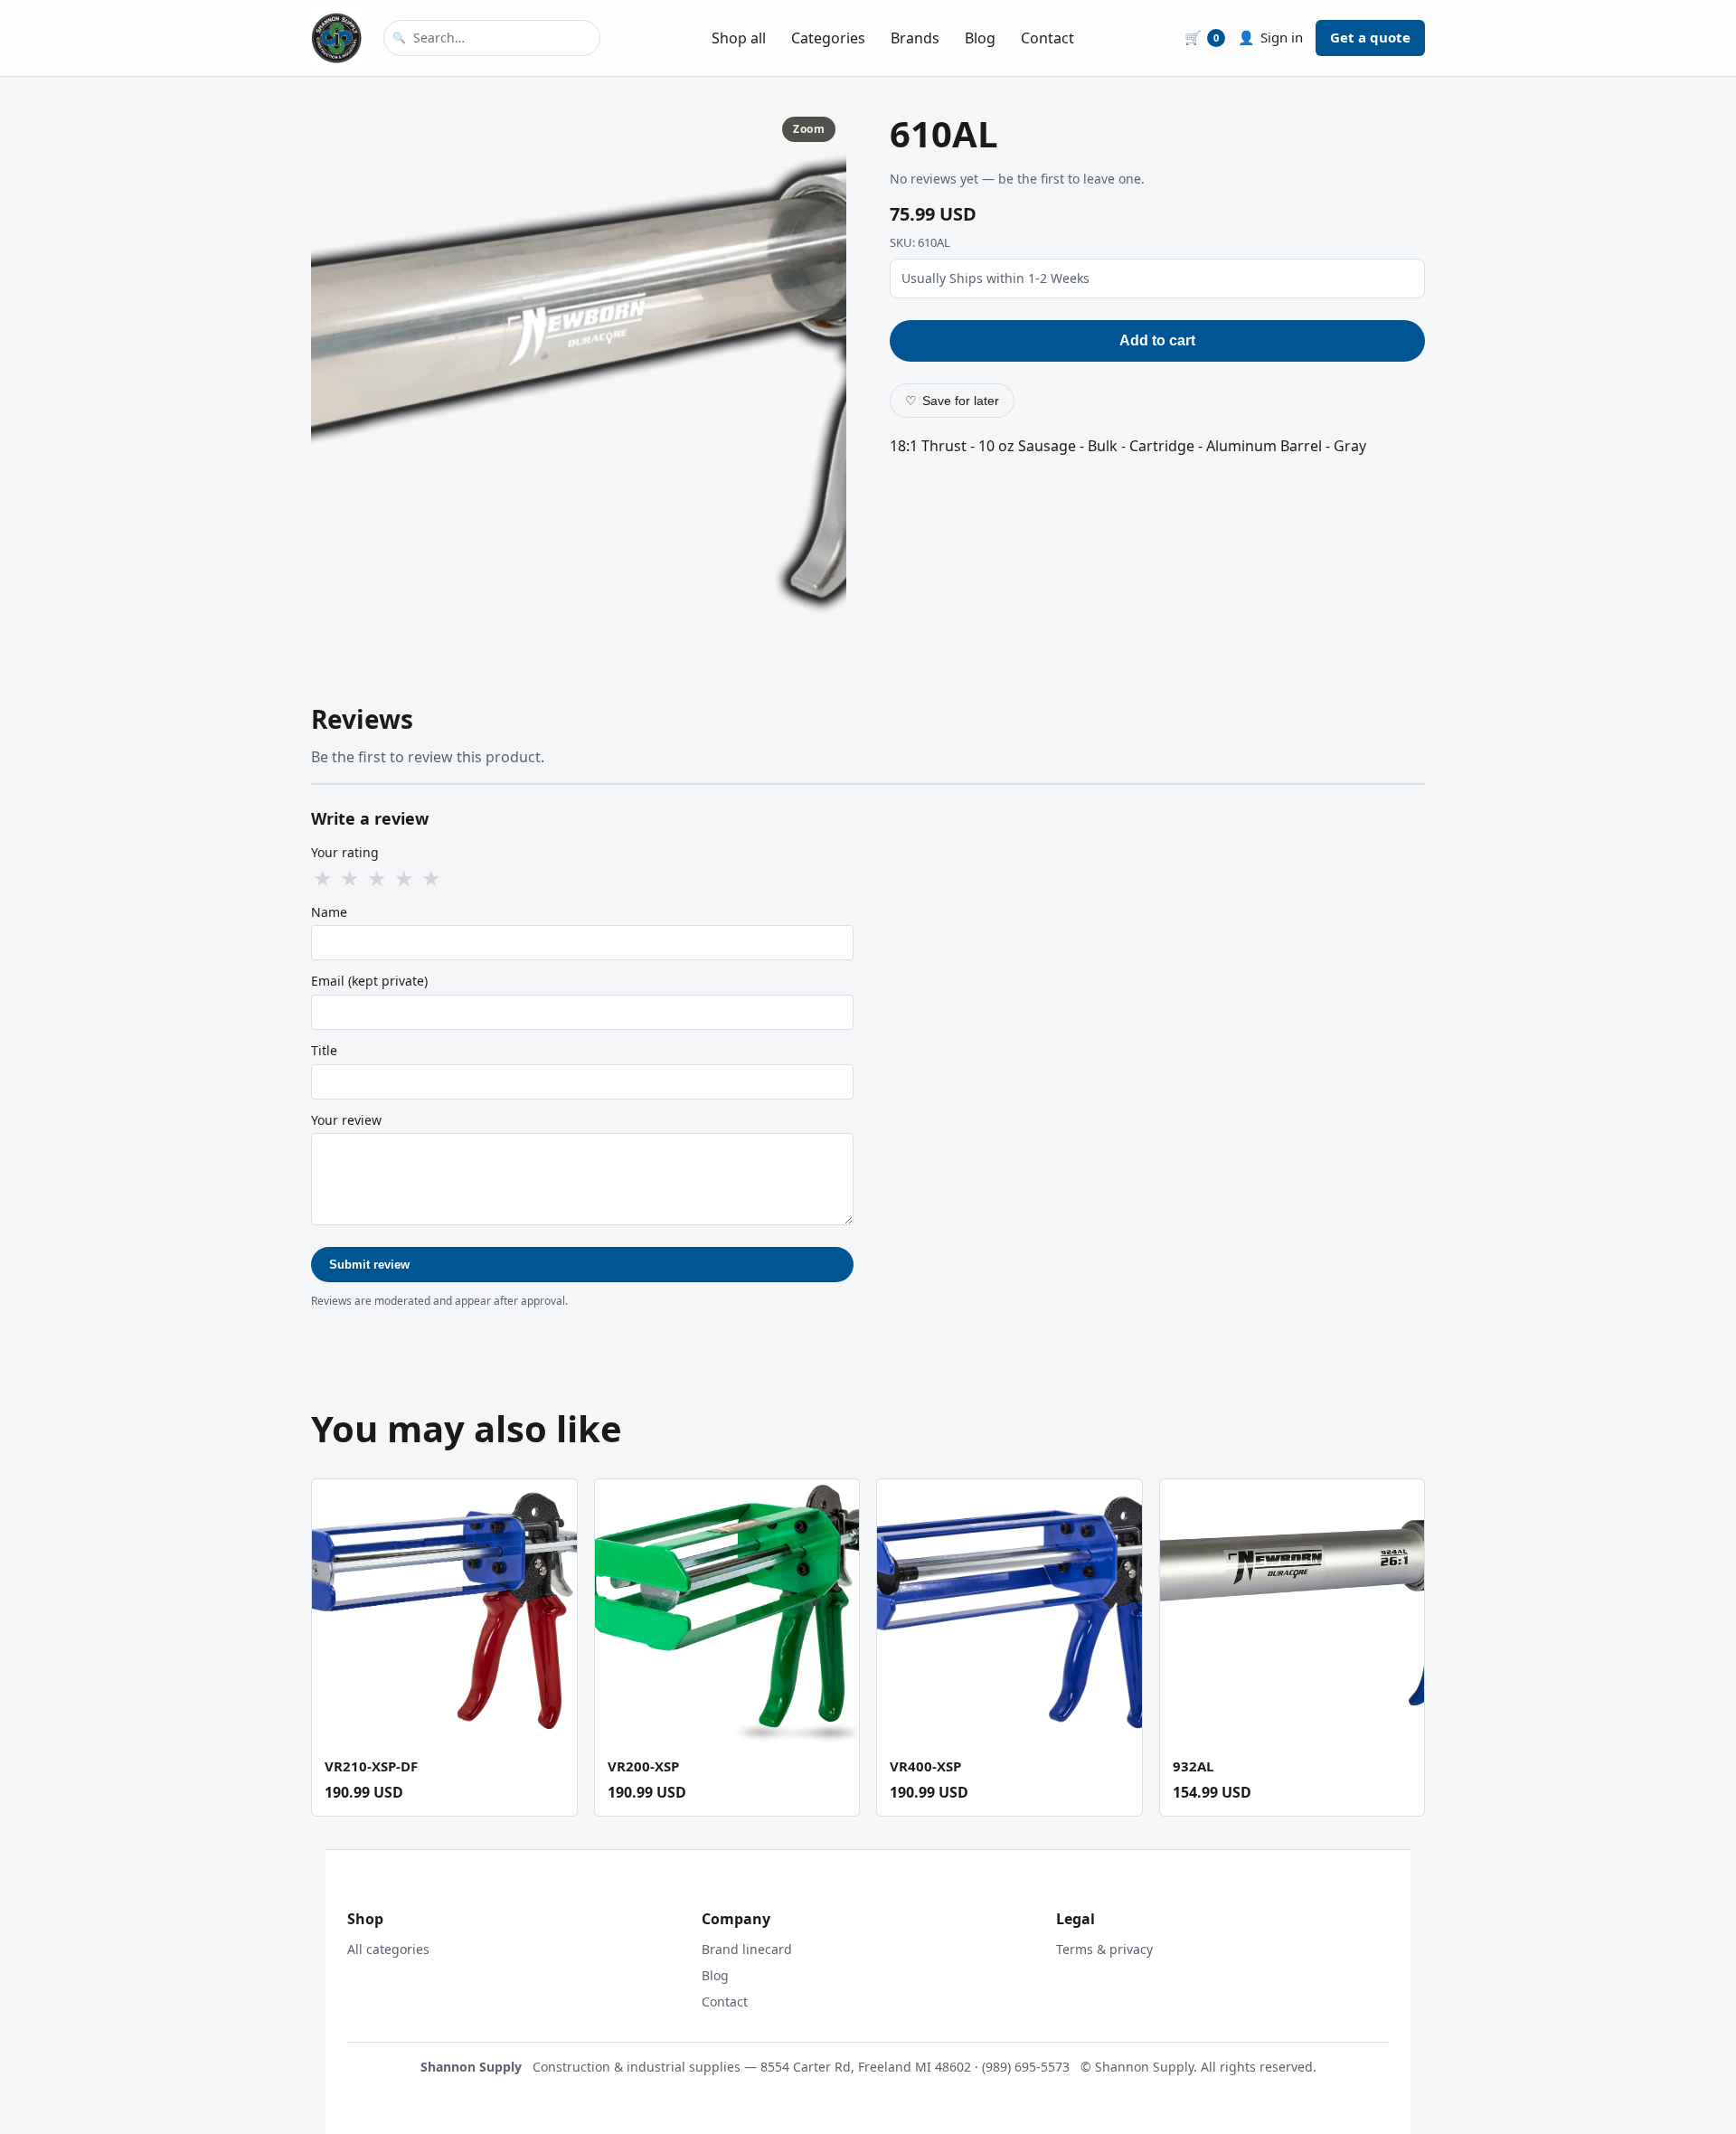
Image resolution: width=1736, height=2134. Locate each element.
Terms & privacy (1104, 1949)
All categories (388, 1949)
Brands (915, 38)
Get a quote (1370, 37)
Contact (1047, 38)
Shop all (739, 38)
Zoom (809, 129)
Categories (828, 38)
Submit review (369, 1265)
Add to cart (1157, 340)
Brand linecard (747, 1949)
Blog (980, 38)
